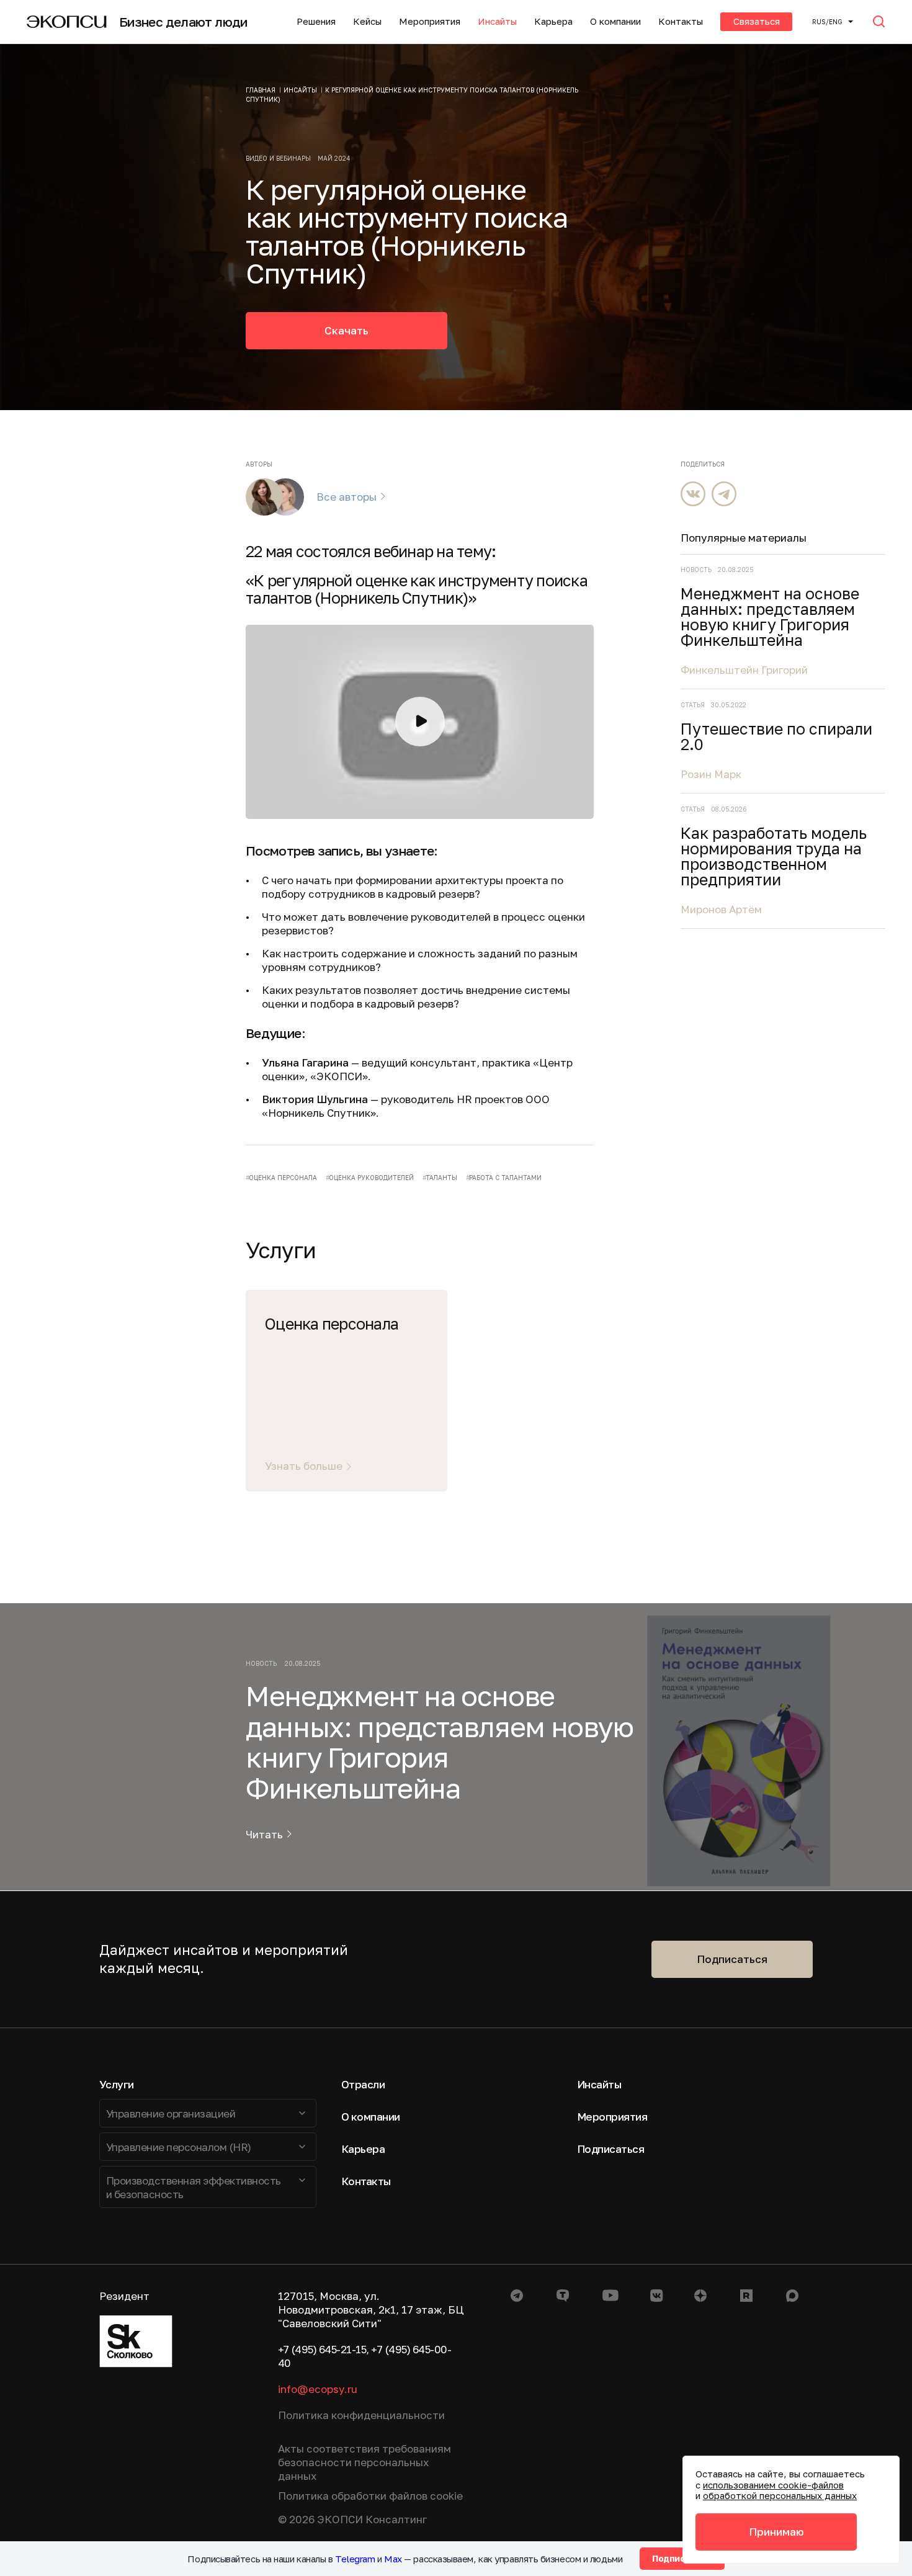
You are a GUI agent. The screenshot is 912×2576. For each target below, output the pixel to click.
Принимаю (776, 2532)
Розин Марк (711, 774)
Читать (264, 1835)
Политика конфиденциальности (361, 2415)
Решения (316, 21)
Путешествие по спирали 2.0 (776, 736)
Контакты (681, 21)
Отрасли (363, 2084)
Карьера (553, 21)
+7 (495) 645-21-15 (322, 2349)
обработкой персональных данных (780, 2495)
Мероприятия (430, 21)
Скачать (346, 330)
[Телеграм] (724, 494)
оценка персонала (283, 1178)
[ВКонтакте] (693, 494)
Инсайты (497, 21)
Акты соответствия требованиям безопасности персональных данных (364, 2462)
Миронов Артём (721, 909)
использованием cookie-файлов (773, 2485)
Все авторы (346, 497)
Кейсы (367, 21)
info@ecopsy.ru (318, 2389)
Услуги (117, 2084)
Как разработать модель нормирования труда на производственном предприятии (774, 856)
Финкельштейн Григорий (744, 670)
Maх (393, 2559)
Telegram (355, 2559)
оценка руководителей (371, 1178)
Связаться (757, 21)
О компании (615, 21)
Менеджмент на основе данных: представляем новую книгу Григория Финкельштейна (770, 617)
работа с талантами (505, 1178)
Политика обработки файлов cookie (370, 2496)
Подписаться (732, 1959)
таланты (441, 1178)
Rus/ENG (827, 22)
